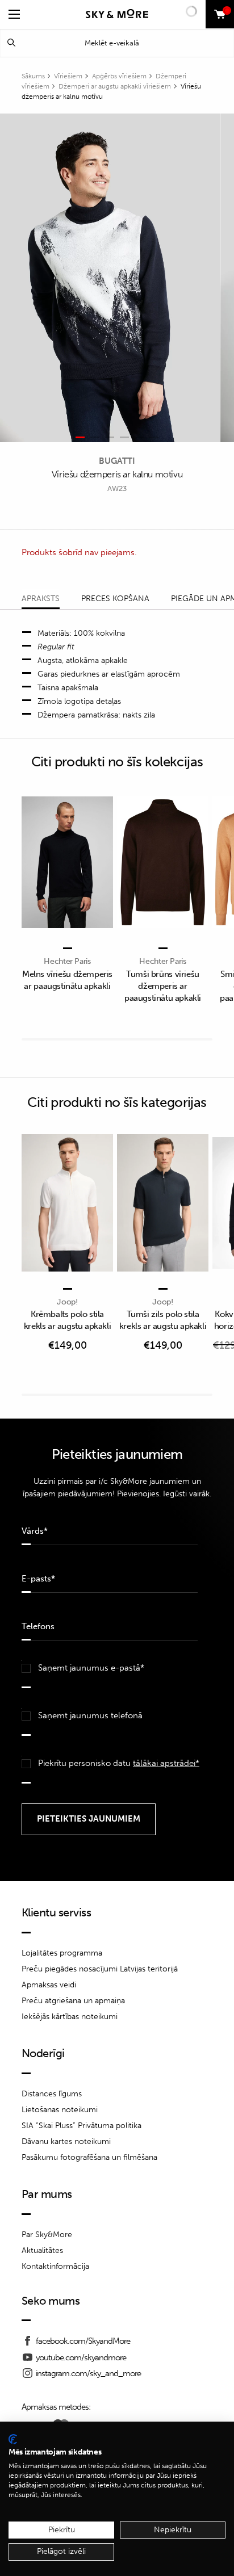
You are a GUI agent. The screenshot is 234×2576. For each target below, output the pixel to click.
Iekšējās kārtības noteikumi (70, 2017)
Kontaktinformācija (55, 2266)
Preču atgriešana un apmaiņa (73, 2001)
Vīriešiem (68, 76)
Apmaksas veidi (49, 1985)
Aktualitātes (42, 2250)
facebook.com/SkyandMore (83, 2341)
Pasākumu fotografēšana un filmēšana (89, 2157)
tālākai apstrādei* (166, 1763)
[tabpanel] (110, 278)
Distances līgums (52, 2094)
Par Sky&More (47, 2235)
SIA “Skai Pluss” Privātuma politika (82, 2126)
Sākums (33, 76)
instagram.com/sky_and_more (88, 2373)
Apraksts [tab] (41, 599)
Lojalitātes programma (62, 1953)
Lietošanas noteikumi (60, 2110)
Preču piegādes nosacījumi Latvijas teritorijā (100, 1969)
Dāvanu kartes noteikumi (66, 2141)
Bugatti (117, 461)
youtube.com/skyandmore (81, 2357)
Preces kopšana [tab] (115, 599)
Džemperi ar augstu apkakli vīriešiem (115, 86)
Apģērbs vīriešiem (119, 76)
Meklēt (11, 43)
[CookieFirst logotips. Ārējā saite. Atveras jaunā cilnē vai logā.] (13, 2439)
